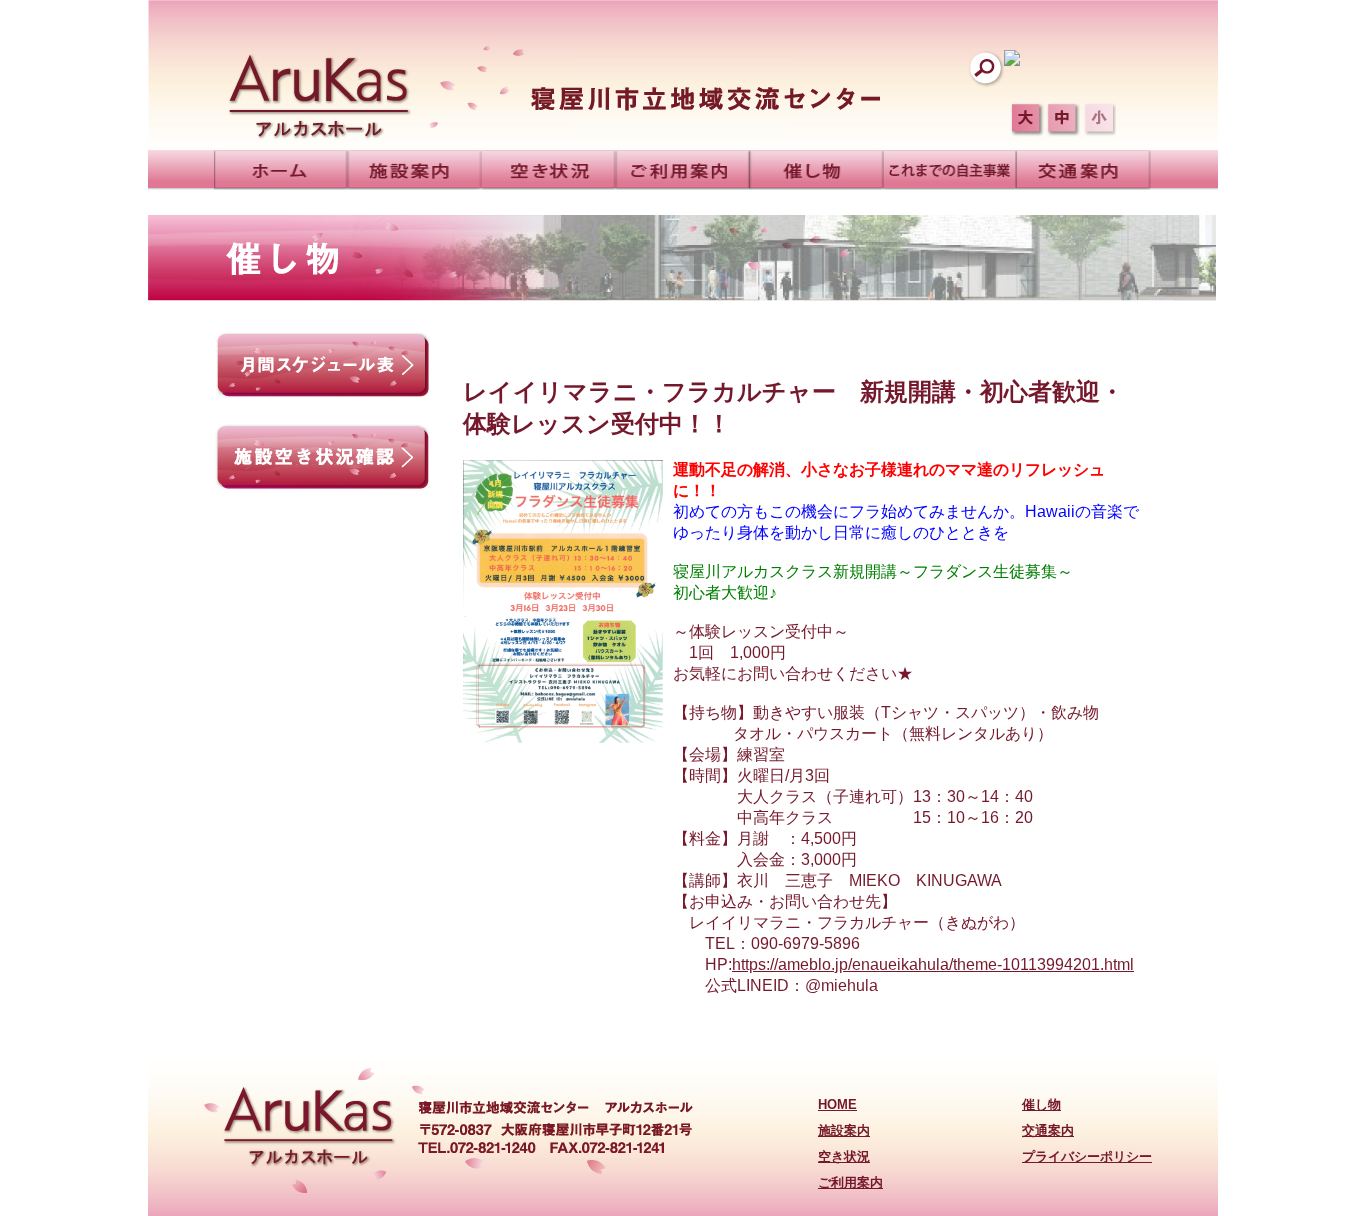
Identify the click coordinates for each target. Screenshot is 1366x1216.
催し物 (1041, 1104)
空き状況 (844, 1156)
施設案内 (844, 1130)
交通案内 (1048, 1130)
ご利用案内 (850, 1182)
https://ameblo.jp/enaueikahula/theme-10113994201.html (933, 964)
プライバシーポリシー (1087, 1156)
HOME (837, 1104)
